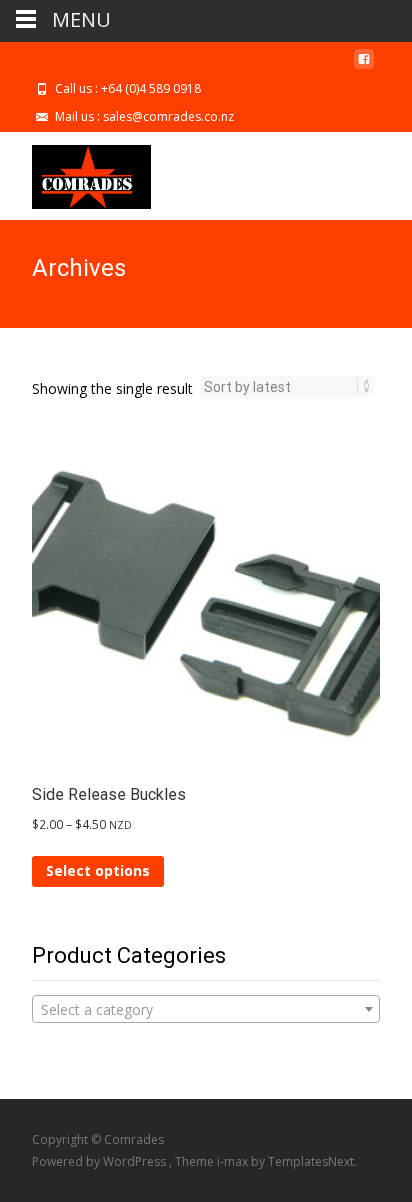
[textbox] (206, 1010)
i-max (234, 1161)
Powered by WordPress (100, 1161)
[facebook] (364, 66)
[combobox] (206, 1009)
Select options (98, 870)
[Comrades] (75, 172)
